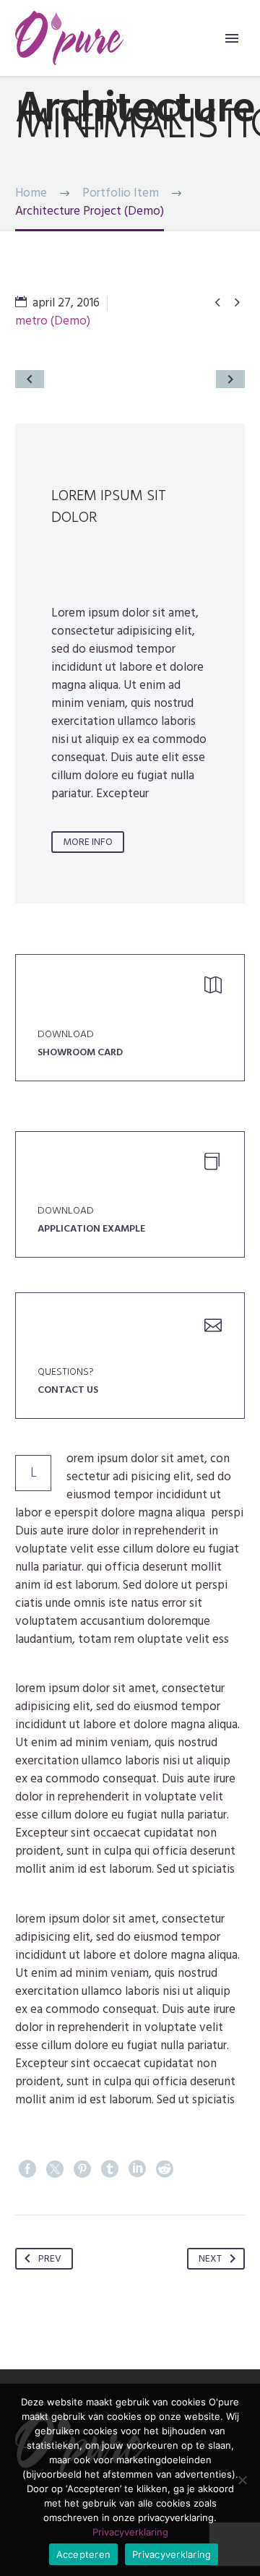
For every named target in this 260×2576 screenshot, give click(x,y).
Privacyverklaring (130, 2532)
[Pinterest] (82, 2169)
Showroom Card (80, 1052)
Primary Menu (232, 38)
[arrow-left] (30, 379)
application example (91, 1228)
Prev (50, 2258)
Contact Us (68, 1390)
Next (210, 2258)
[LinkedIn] (137, 2169)
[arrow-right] (230, 379)
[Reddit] (165, 2169)
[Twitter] (55, 2169)
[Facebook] (27, 2169)
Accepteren (84, 2554)
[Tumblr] (110, 2169)
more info (88, 842)
